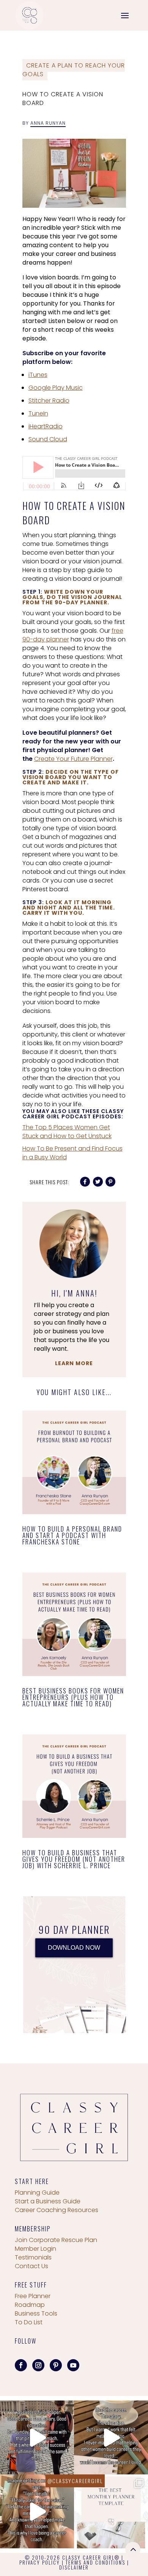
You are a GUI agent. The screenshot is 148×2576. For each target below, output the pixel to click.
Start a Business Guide (48, 2201)
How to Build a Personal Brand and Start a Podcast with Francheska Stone (72, 1535)
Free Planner (33, 2296)
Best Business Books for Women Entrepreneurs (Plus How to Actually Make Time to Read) (73, 1697)
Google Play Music (56, 388)
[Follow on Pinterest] (56, 2365)
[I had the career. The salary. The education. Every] (111, 2437)
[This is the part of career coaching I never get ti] (37, 2511)
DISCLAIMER (74, 2567)
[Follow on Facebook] (21, 2365)
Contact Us (31, 2266)
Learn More (74, 1363)
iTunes (38, 375)
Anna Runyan (48, 123)
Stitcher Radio (49, 401)
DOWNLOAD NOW (74, 1948)
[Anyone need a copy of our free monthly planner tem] (111, 2511)
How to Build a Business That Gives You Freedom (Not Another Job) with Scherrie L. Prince (74, 1859)
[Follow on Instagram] (38, 2365)
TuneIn (38, 413)
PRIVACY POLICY (40, 2562)
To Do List (29, 2322)
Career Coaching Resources (57, 2210)
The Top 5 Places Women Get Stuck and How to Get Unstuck (67, 1132)
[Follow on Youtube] (73, 2365)
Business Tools (36, 2313)
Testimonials (33, 2257)
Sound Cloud (48, 439)
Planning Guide (37, 2193)
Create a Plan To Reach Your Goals (74, 70)
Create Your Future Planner (73, 759)
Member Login (35, 2249)
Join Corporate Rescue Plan (56, 2240)
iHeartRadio (46, 426)
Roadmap (30, 2305)
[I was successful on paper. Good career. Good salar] (37, 2437)
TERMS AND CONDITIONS (95, 2562)
